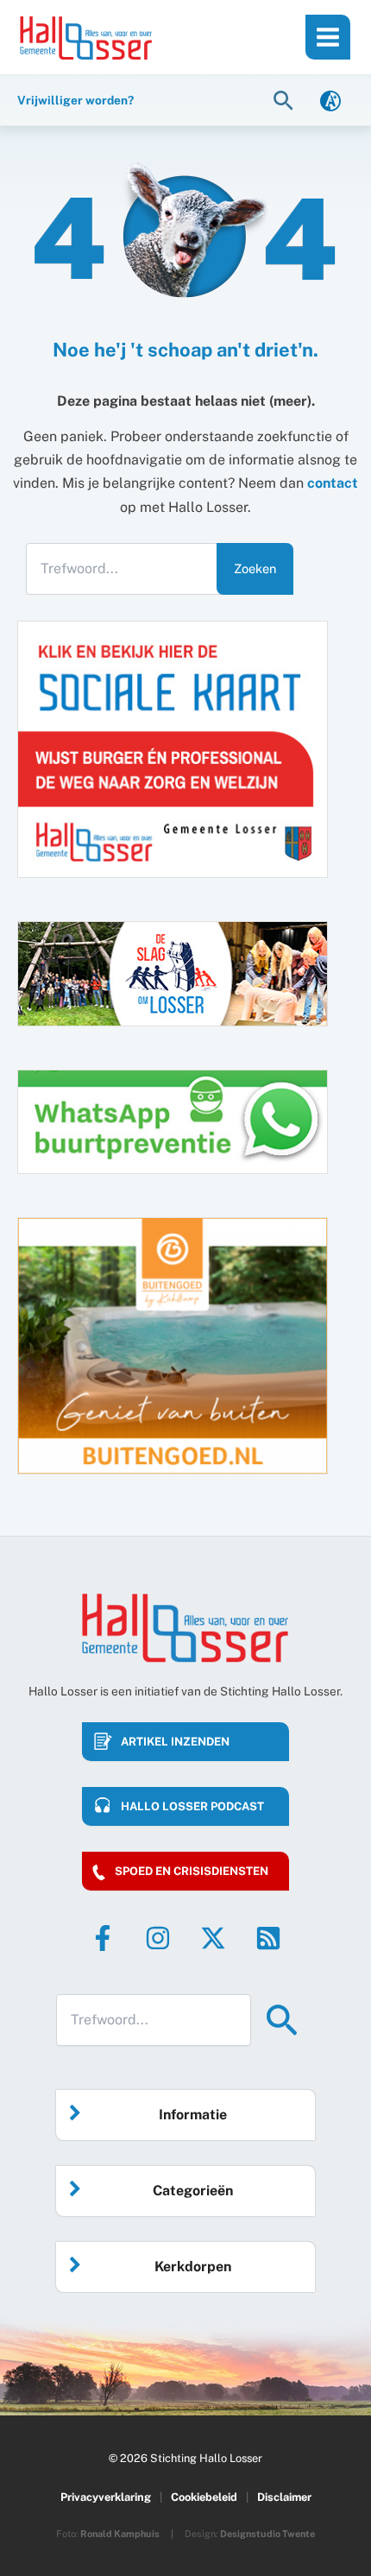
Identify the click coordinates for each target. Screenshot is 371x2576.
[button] (286, 100)
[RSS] (268, 1938)
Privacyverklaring (106, 2497)
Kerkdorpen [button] (193, 2267)
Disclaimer (284, 2497)
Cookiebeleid (204, 2497)
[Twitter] (213, 1938)
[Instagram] (158, 1938)
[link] (330, 100)
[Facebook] (103, 1938)
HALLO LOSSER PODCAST (192, 1806)
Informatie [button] (193, 2115)
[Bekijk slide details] (173, 1346)
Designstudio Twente (267, 2534)
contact (333, 483)
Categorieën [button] (193, 2191)
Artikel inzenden (175, 1742)
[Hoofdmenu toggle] (328, 37)
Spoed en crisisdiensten (192, 1871)
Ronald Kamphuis (120, 2534)
